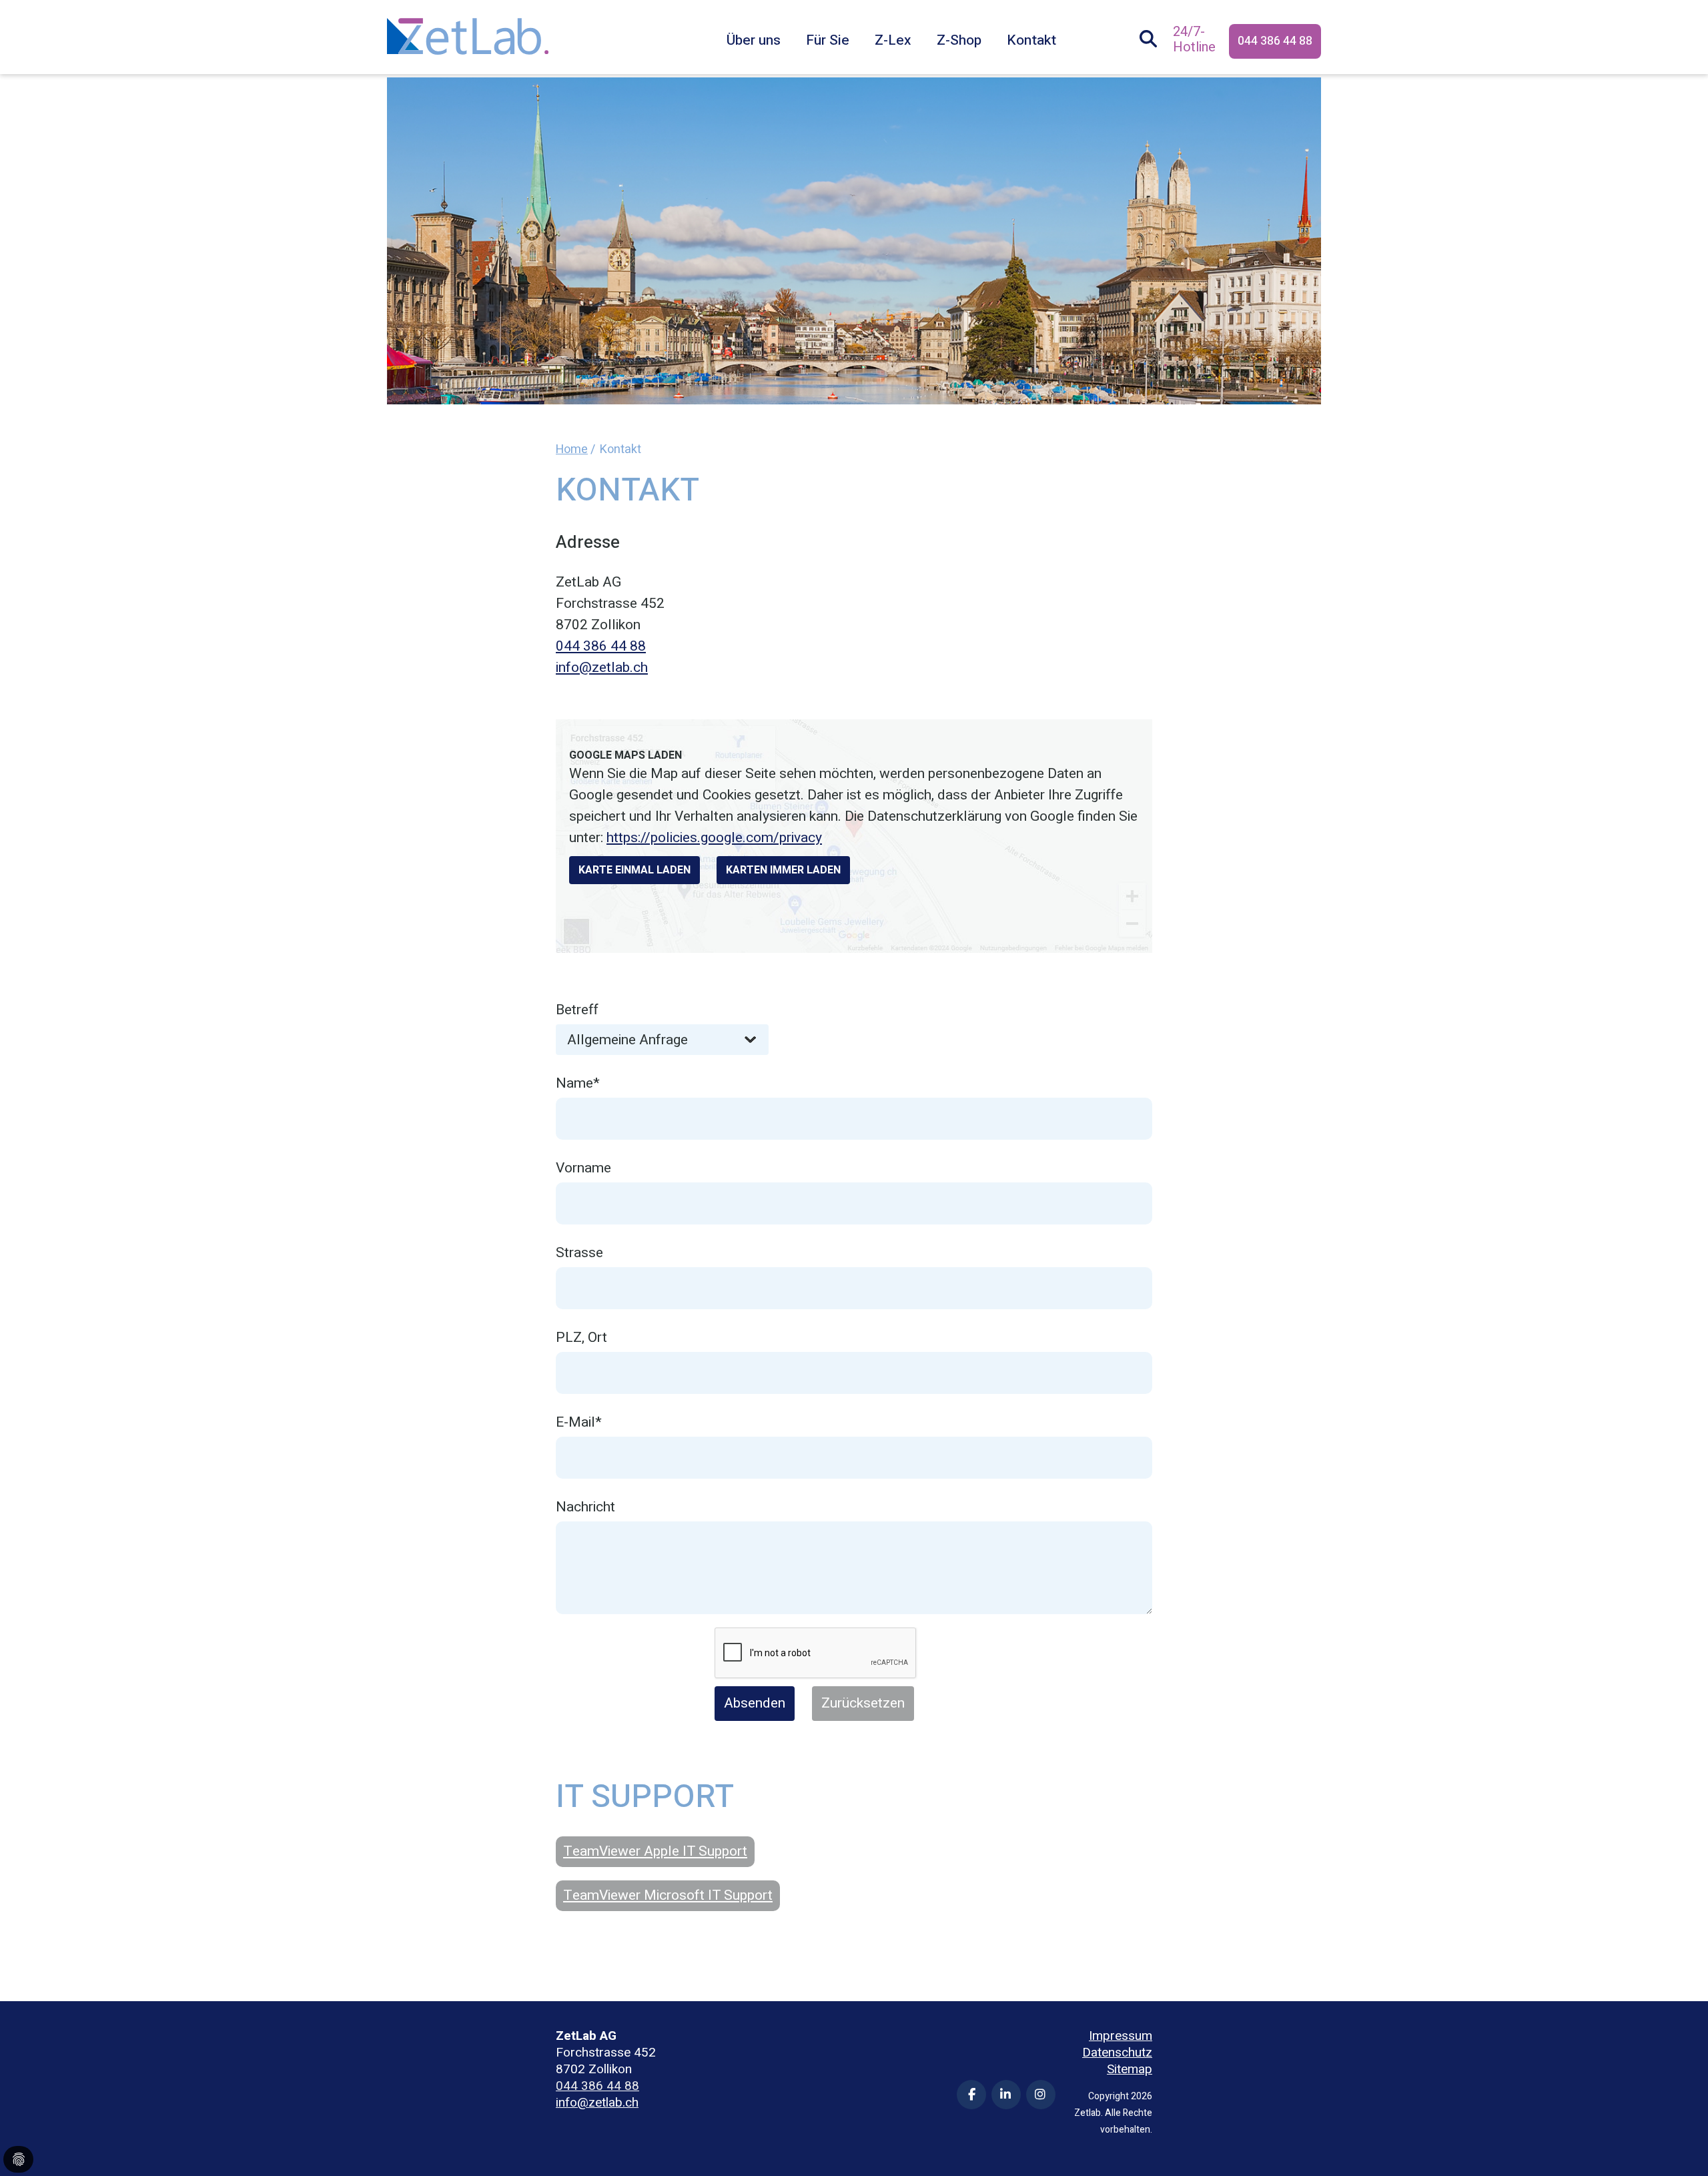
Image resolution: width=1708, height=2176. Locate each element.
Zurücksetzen (863, 1703)
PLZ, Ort (581, 1338)
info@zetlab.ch (602, 668)
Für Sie (828, 40)
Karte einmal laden (634, 870)
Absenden (755, 1703)
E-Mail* (579, 1422)
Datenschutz (1117, 2053)
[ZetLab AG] (468, 26)
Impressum (1121, 2036)
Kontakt (1031, 40)
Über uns (754, 40)
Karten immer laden (783, 870)
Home (572, 449)
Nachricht (585, 1507)
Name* (578, 1083)
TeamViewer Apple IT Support (655, 1851)
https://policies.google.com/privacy (714, 838)
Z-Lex (893, 40)
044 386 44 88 (1275, 41)
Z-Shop (959, 40)
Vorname (583, 1168)
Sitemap (1130, 2070)
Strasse (579, 1253)
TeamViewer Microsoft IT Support (668, 1895)
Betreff (577, 1010)
